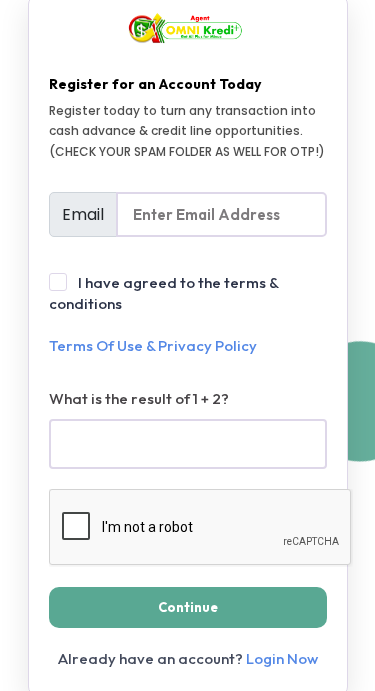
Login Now (282, 658)
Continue (188, 607)
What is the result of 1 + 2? (139, 398)
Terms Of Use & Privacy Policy (153, 345)
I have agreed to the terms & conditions (163, 314)
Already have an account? (188, 658)
